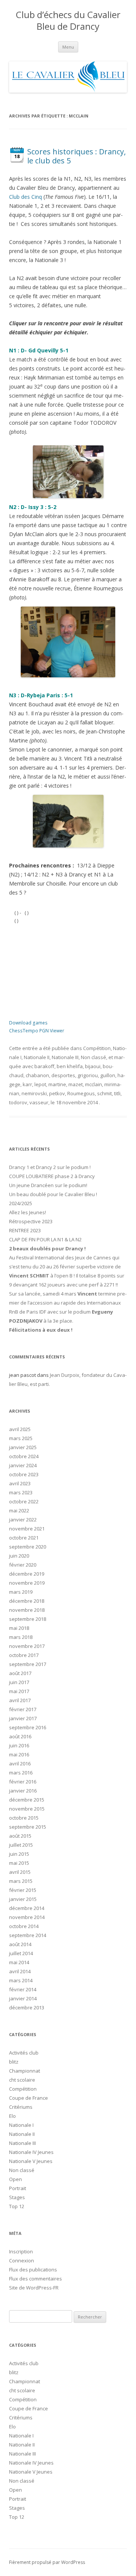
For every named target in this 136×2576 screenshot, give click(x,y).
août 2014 (20, 1944)
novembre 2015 (27, 1809)
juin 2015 (19, 1854)
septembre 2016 (28, 1727)
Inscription (21, 2251)
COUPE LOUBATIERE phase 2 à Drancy (52, 1176)
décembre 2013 (27, 2007)
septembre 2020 (28, 1547)
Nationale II (37, 1057)
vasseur (39, 1102)
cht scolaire (22, 2080)
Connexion (22, 2260)
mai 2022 (19, 1511)
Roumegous (81, 1093)
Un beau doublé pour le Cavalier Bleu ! (53, 1194)
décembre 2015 (27, 1800)
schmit (104, 1093)
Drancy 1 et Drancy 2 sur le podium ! (50, 1167)
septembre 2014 (28, 1935)
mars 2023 (21, 1492)
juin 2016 (19, 1745)
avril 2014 (20, 1971)
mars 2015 (21, 1881)
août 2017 (20, 1673)
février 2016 (23, 1782)
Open (15, 2179)
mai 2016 (19, 1754)
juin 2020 (19, 1556)
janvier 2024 (23, 1465)
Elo (12, 2116)
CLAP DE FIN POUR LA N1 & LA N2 (45, 1239)
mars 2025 (21, 1438)
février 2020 (23, 1565)
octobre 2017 (24, 1655)
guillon (108, 1075)
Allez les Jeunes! (28, 1212)
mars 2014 (21, 1980)
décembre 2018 (27, 1601)
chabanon (37, 1075)
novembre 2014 (27, 1917)
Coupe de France (29, 2098)
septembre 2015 (28, 1827)
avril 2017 (20, 1700)
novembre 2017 (27, 1646)
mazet (76, 1084)
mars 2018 (21, 1637)
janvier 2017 (23, 1718)
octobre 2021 (24, 1538)
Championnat (25, 2071)
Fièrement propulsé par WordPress (47, 2562)
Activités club (24, 2053)
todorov (18, 1102)
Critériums (21, 2107)
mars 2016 (21, 1773)
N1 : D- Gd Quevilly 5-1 (39, 350)
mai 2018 (19, 1628)
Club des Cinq (25, 197)
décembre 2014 (27, 1908)
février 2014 (23, 1989)
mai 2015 (19, 1863)
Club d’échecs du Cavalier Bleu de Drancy (68, 21)
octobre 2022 (24, 1501)
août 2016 (20, 1736)
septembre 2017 (28, 1664)
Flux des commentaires (36, 2279)
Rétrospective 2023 (31, 1221)
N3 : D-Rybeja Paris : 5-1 (41, 695)
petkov (57, 1093)
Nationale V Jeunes (31, 2161)
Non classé (93, 1057)
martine (57, 1084)
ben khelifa (70, 1066)
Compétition (97, 1048)
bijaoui (93, 1066)
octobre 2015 (24, 1818)
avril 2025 (20, 1429)
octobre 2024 (24, 1456)
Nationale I (21, 2125)
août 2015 (20, 1836)
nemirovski (34, 1093)
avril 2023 (20, 1483)
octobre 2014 (24, 1926)
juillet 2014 (21, 1953)
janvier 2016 (23, 1791)
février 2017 (23, 1709)
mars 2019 (21, 1592)
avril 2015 (20, 1872)
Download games (28, 1023)
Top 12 (17, 2206)
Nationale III (65, 1057)
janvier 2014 (23, 1998)
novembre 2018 (27, 1610)
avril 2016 (20, 1764)
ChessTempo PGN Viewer (37, 1031)
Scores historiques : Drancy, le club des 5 (76, 156)
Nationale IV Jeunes (31, 2152)
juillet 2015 (21, 1845)
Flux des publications (33, 2270)
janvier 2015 (23, 1899)
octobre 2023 (24, 1474)
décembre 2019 (27, 1574)
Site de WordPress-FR (34, 2288)
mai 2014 (19, 1962)
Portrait (18, 2188)
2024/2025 (21, 1203)
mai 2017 (19, 1691)
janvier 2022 (23, 1520)
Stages (17, 2197)
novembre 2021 (27, 1529)
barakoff (44, 1066)
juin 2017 (19, 1682)
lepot (40, 1084)
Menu (68, 47)
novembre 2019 (27, 1583)
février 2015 (23, 1890)
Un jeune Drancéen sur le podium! (48, 1185)
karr (27, 1084)
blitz (14, 2062)
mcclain (93, 1084)
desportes (63, 1075)
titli (117, 1093)
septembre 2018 (28, 1619)
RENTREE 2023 (25, 1230)
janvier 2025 (23, 1447)
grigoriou (88, 1075)
